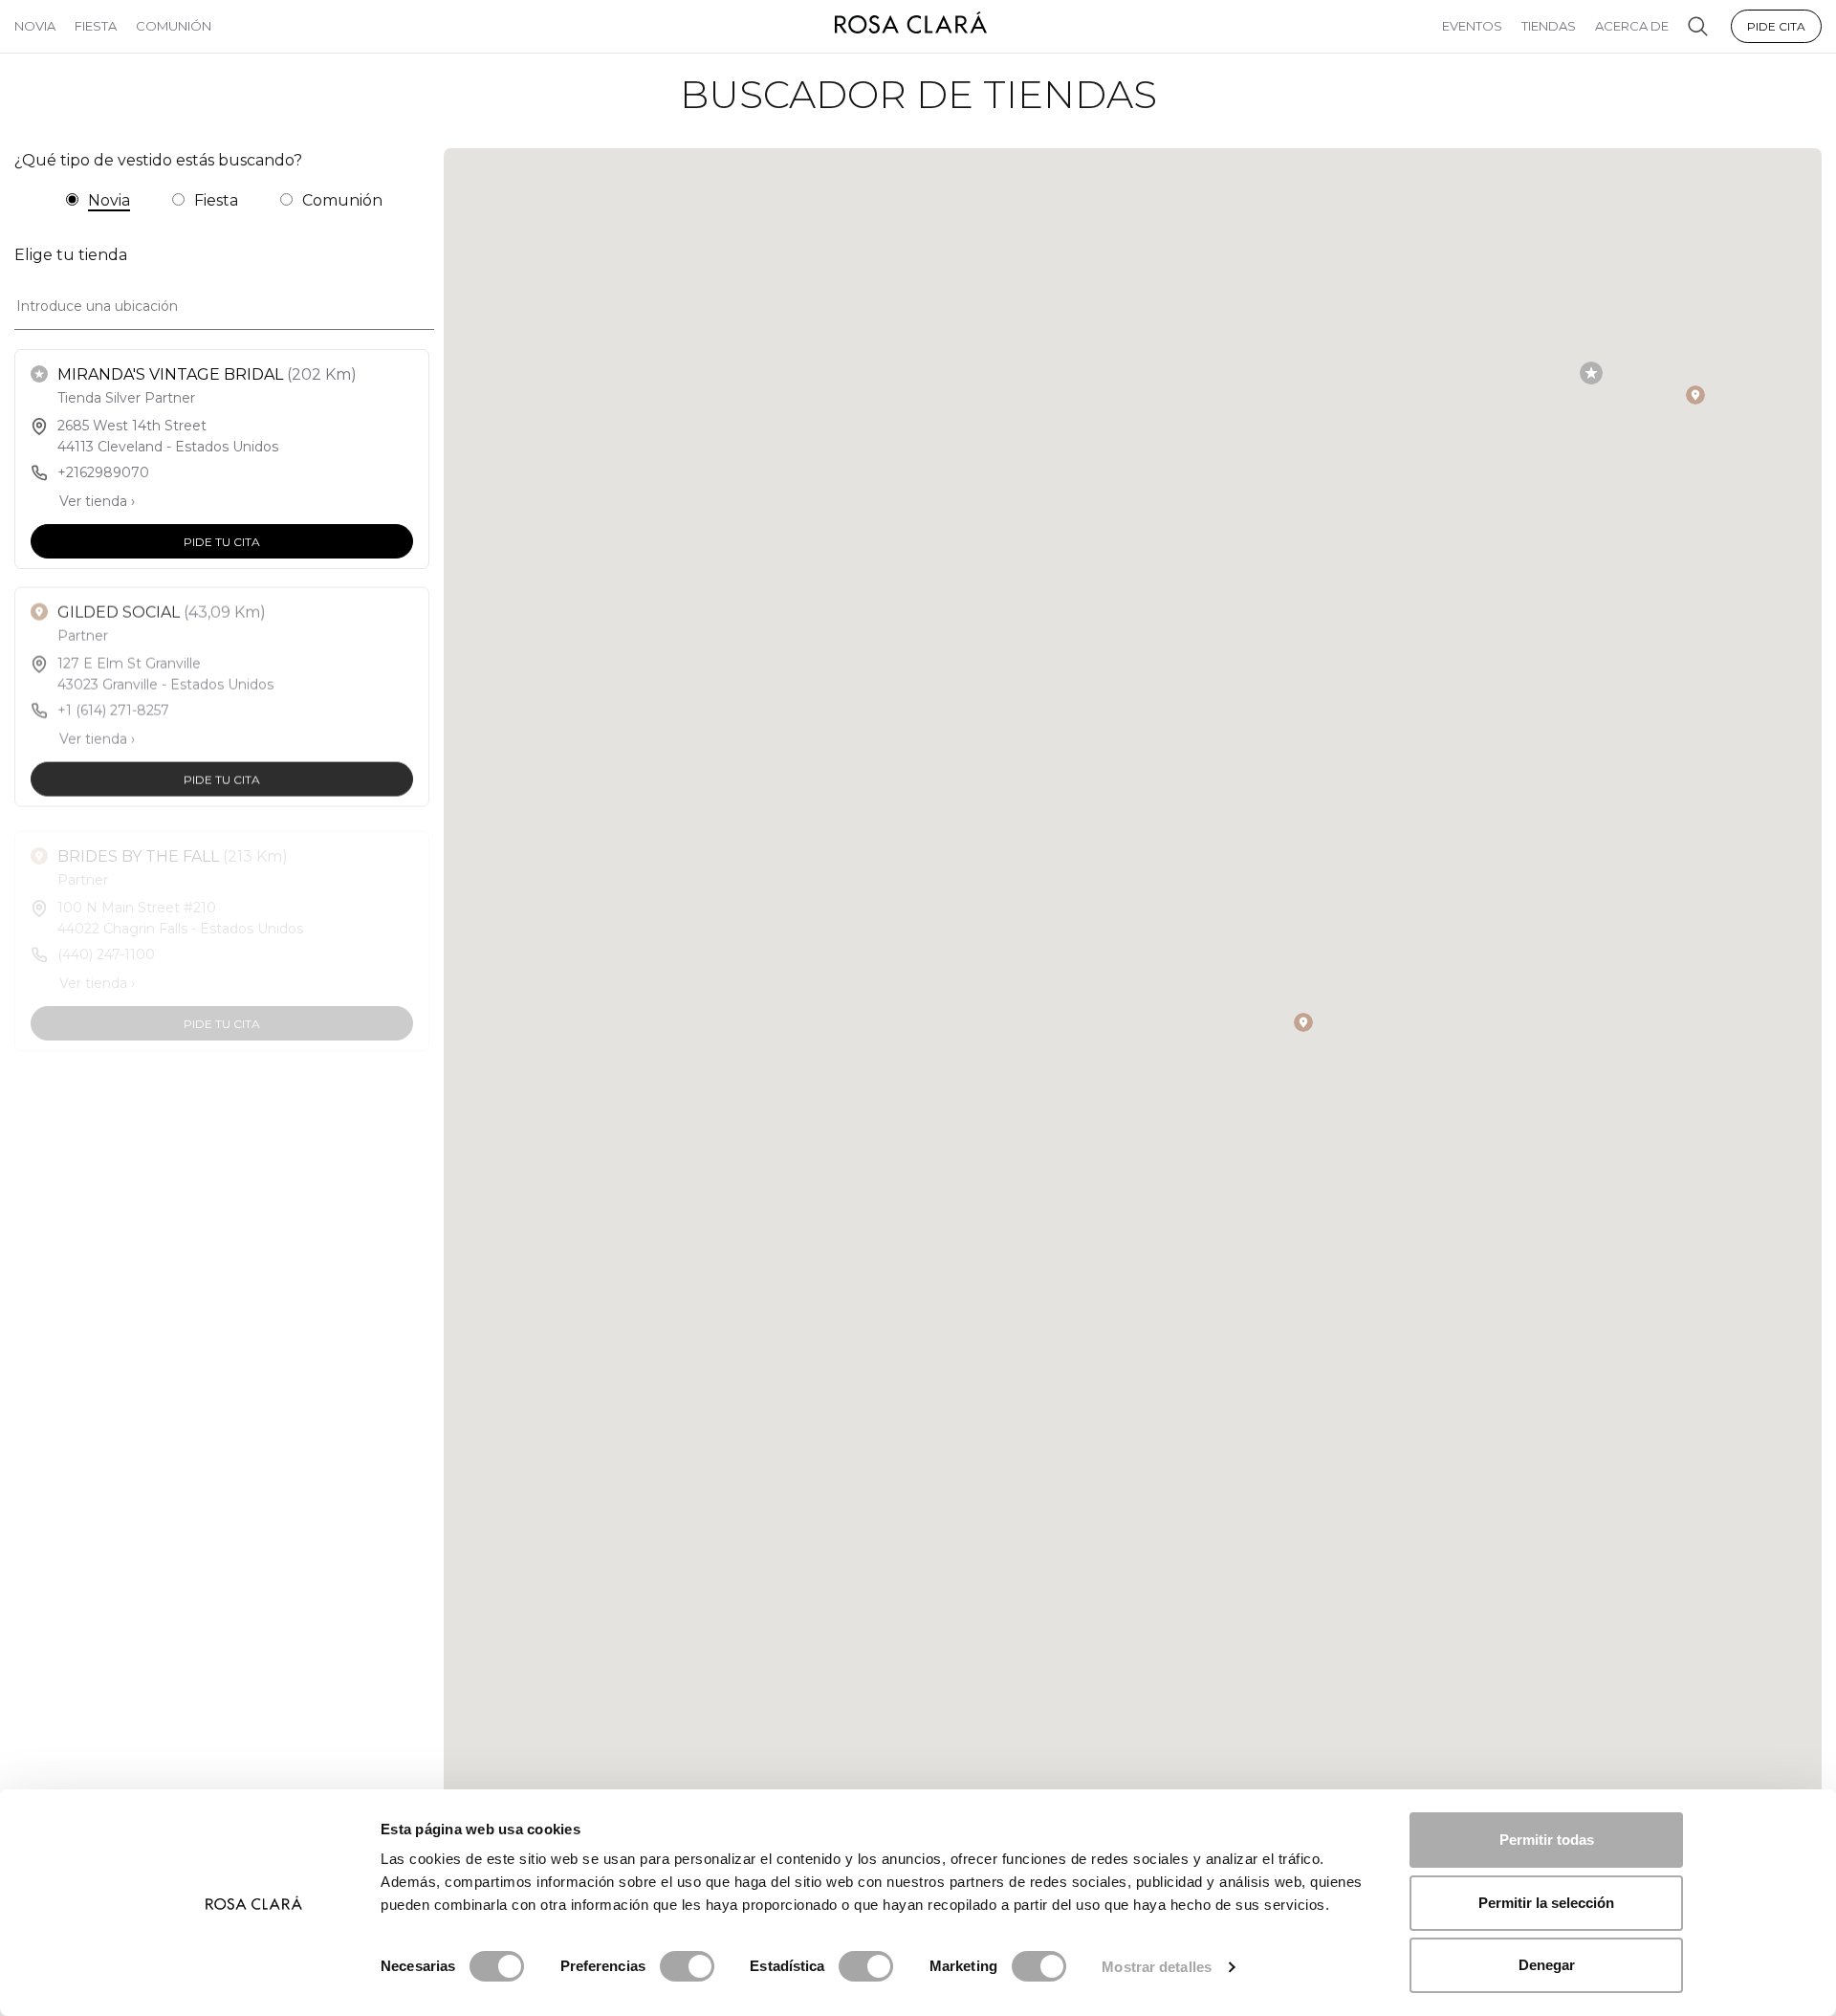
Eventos (1472, 26)
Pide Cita (1776, 26)
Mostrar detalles (1157, 1967)
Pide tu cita (222, 541)
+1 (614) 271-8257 (113, 708)
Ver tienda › (97, 501)
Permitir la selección (1546, 1903)
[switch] (687, 1966)
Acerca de (1632, 26)
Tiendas (1549, 26)
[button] (1591, 373)
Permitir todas (1547, 1840)
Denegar (1547, 1965)
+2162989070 (103, 472)
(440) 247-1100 (106, 944)
